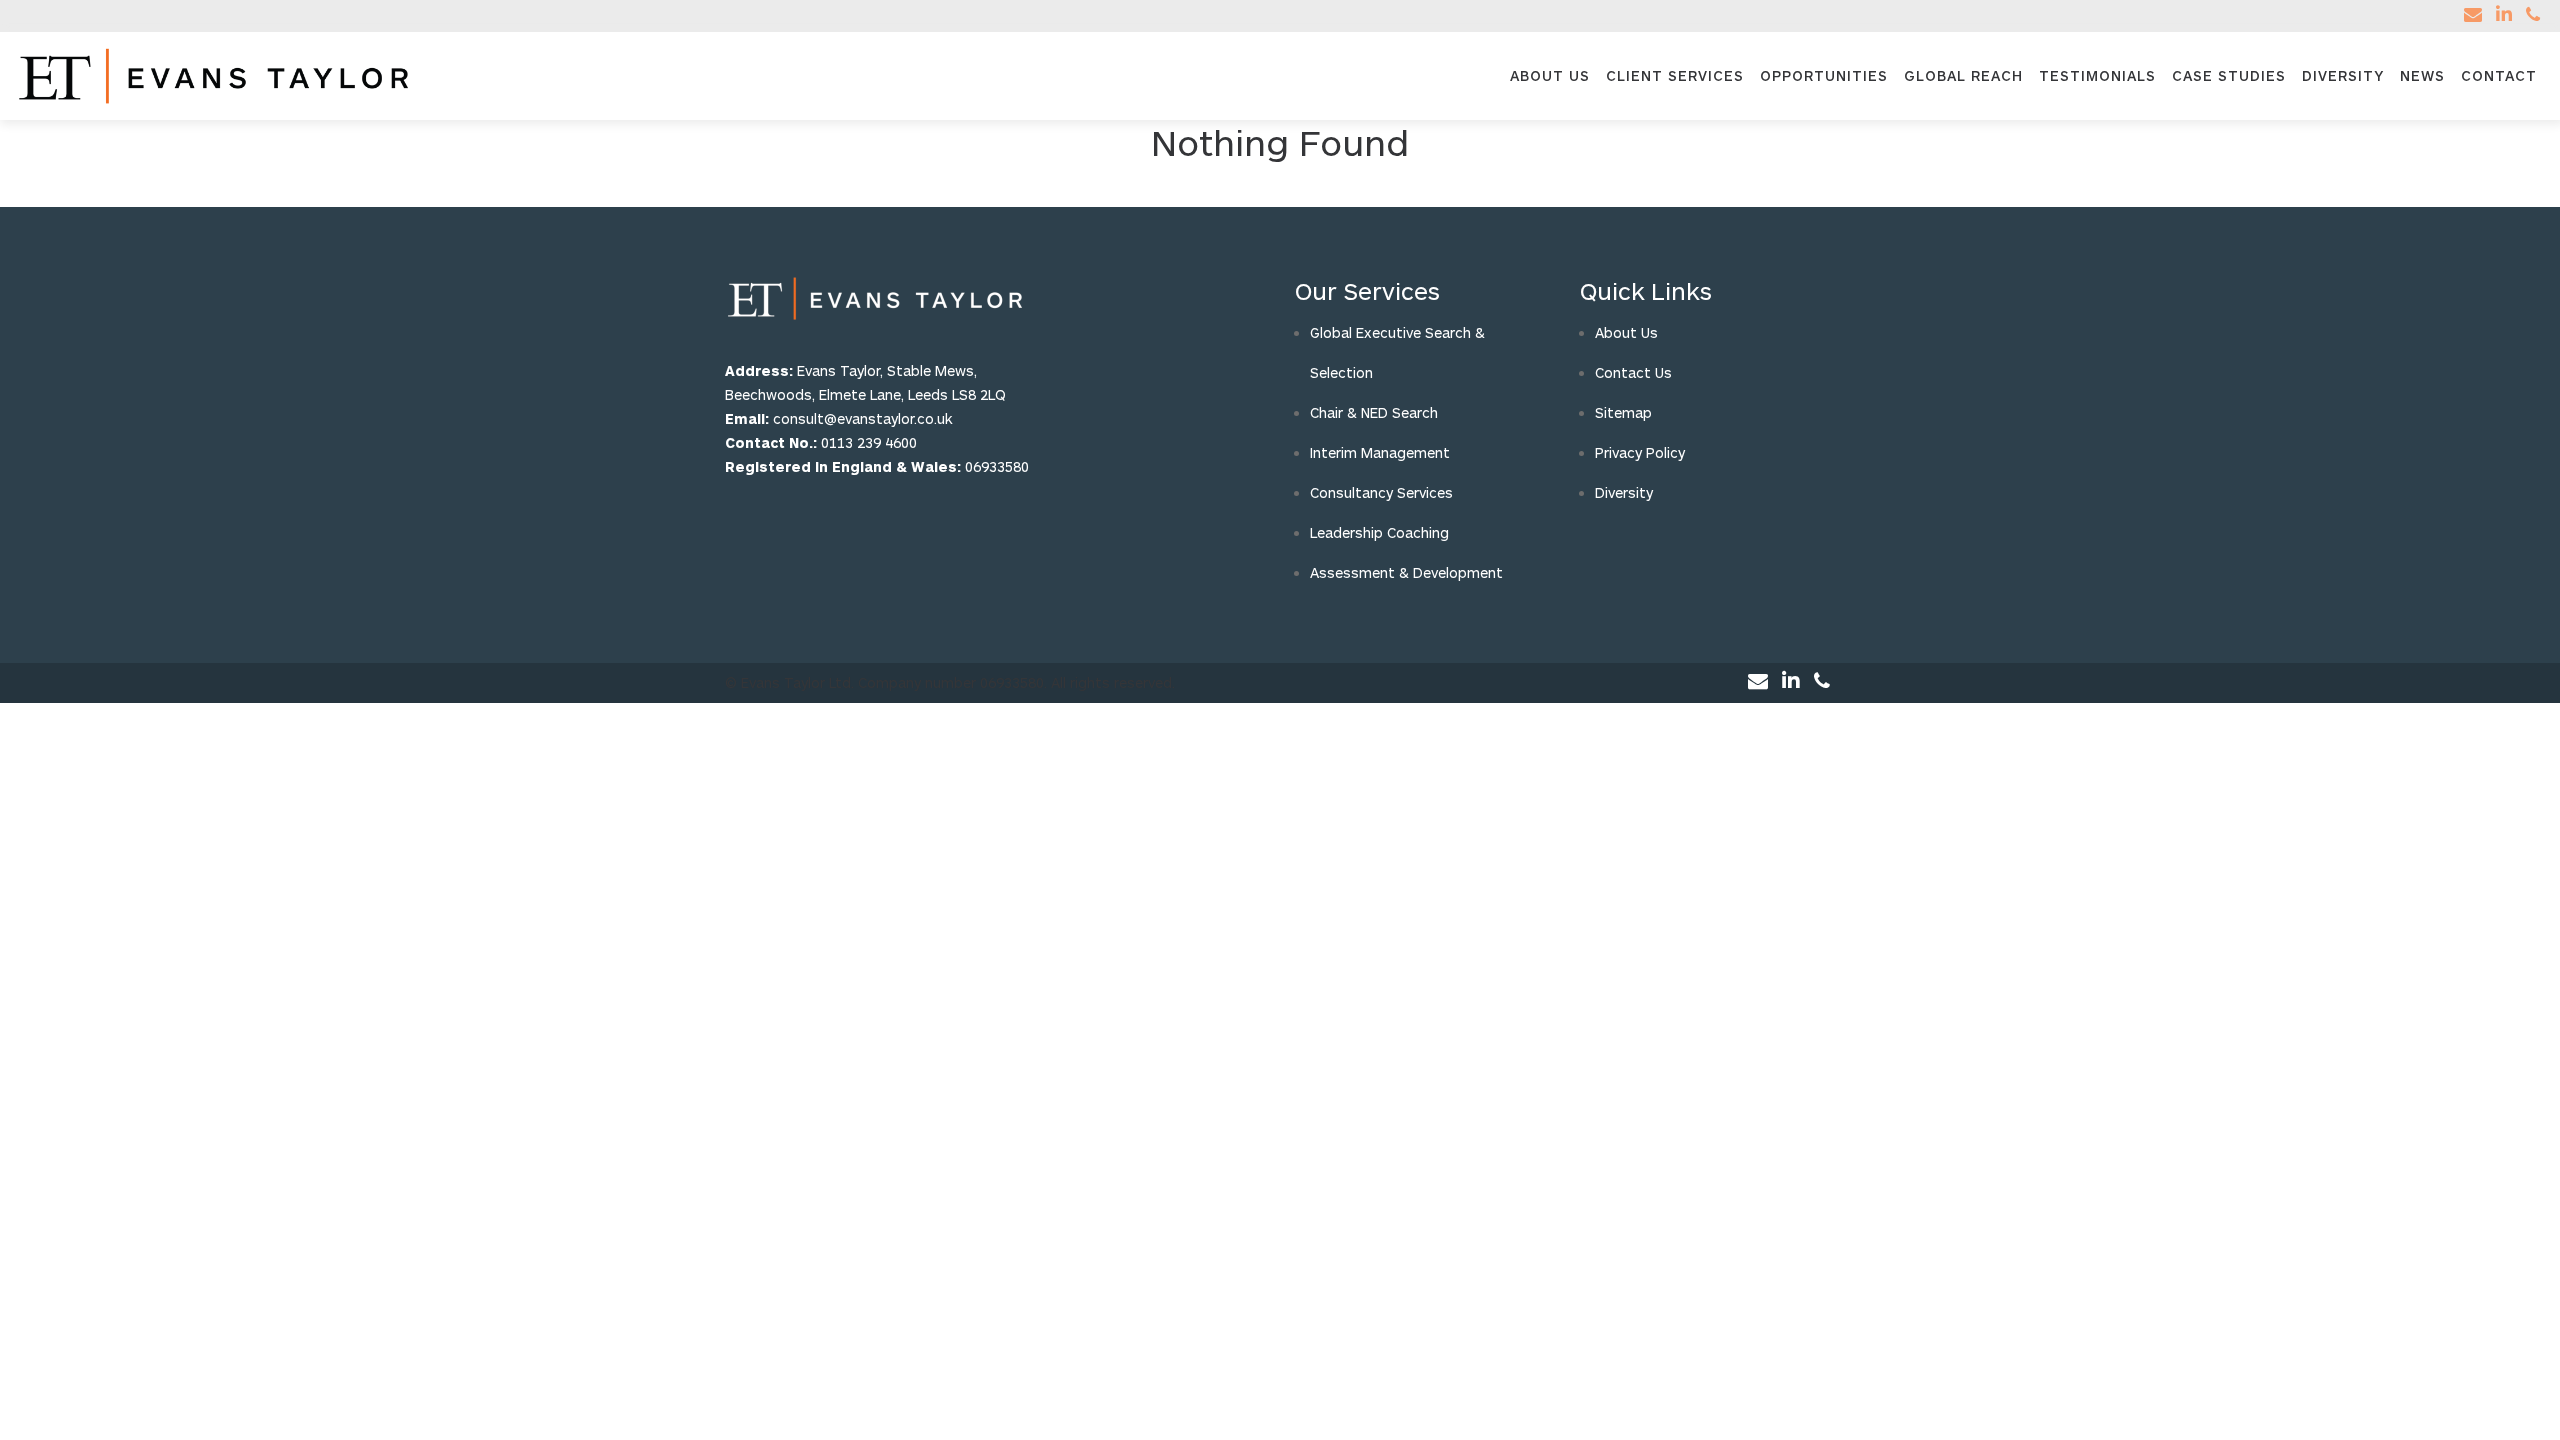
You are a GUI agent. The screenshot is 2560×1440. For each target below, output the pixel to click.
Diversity (2343, 75)
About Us (1550, 75)
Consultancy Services (1381, 492)
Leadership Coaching (1379, 532)
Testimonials (2097, 75)
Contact (2499, 75)
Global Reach (1963, 75)
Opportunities (1824, 75)
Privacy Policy (1640, 452)
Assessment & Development (1406, 572)
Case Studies (2229, 75)
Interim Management (1380, 452)
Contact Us (1633, 372)
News (2422, 75)
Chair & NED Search (1374, 412)
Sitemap (1623, 412)
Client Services (1675, 75)
